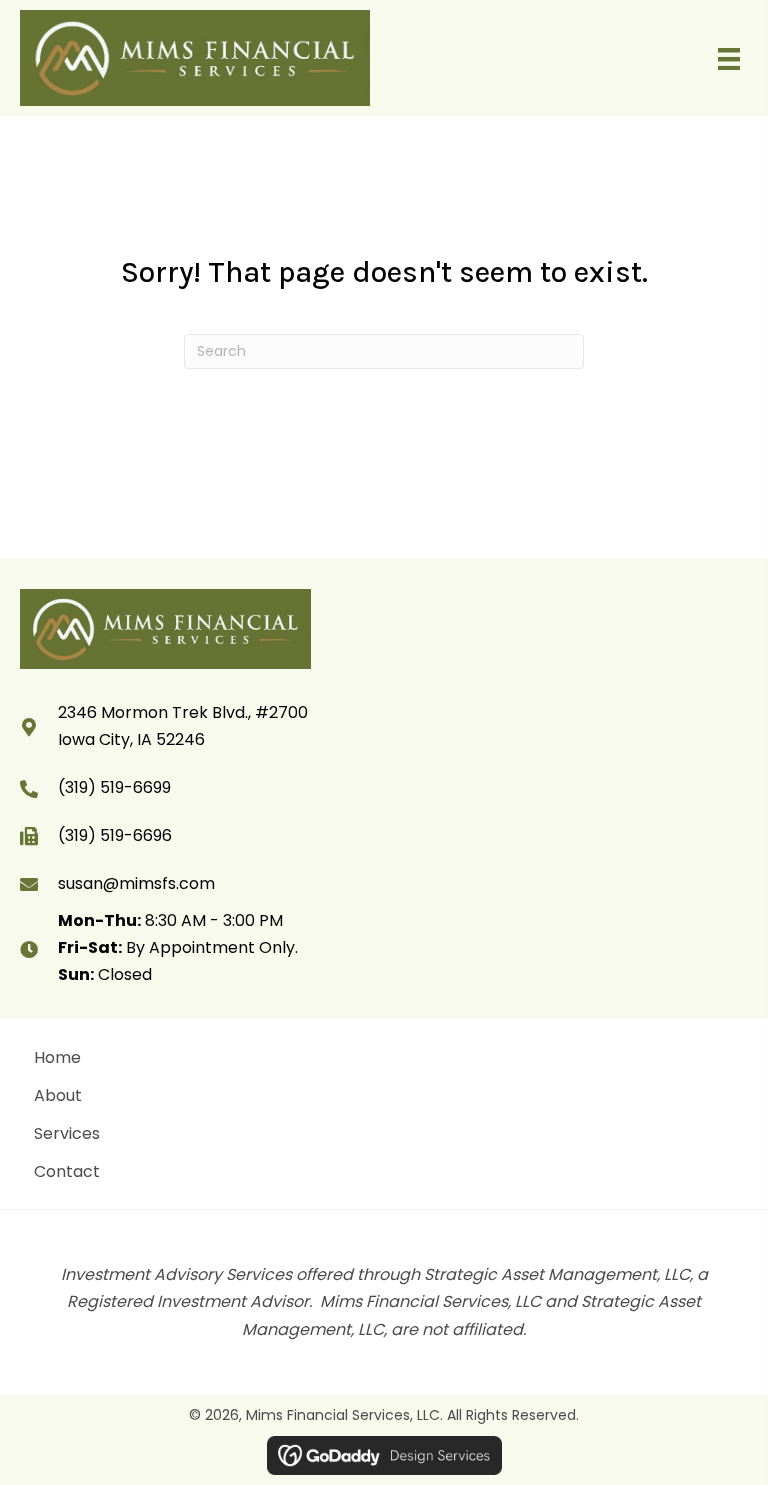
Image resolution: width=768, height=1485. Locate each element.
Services (67, 1133)
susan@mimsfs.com (136, 883)
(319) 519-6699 (114, 787)
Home (57, 1057)
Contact (67, 1171)
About (58, 1095)
